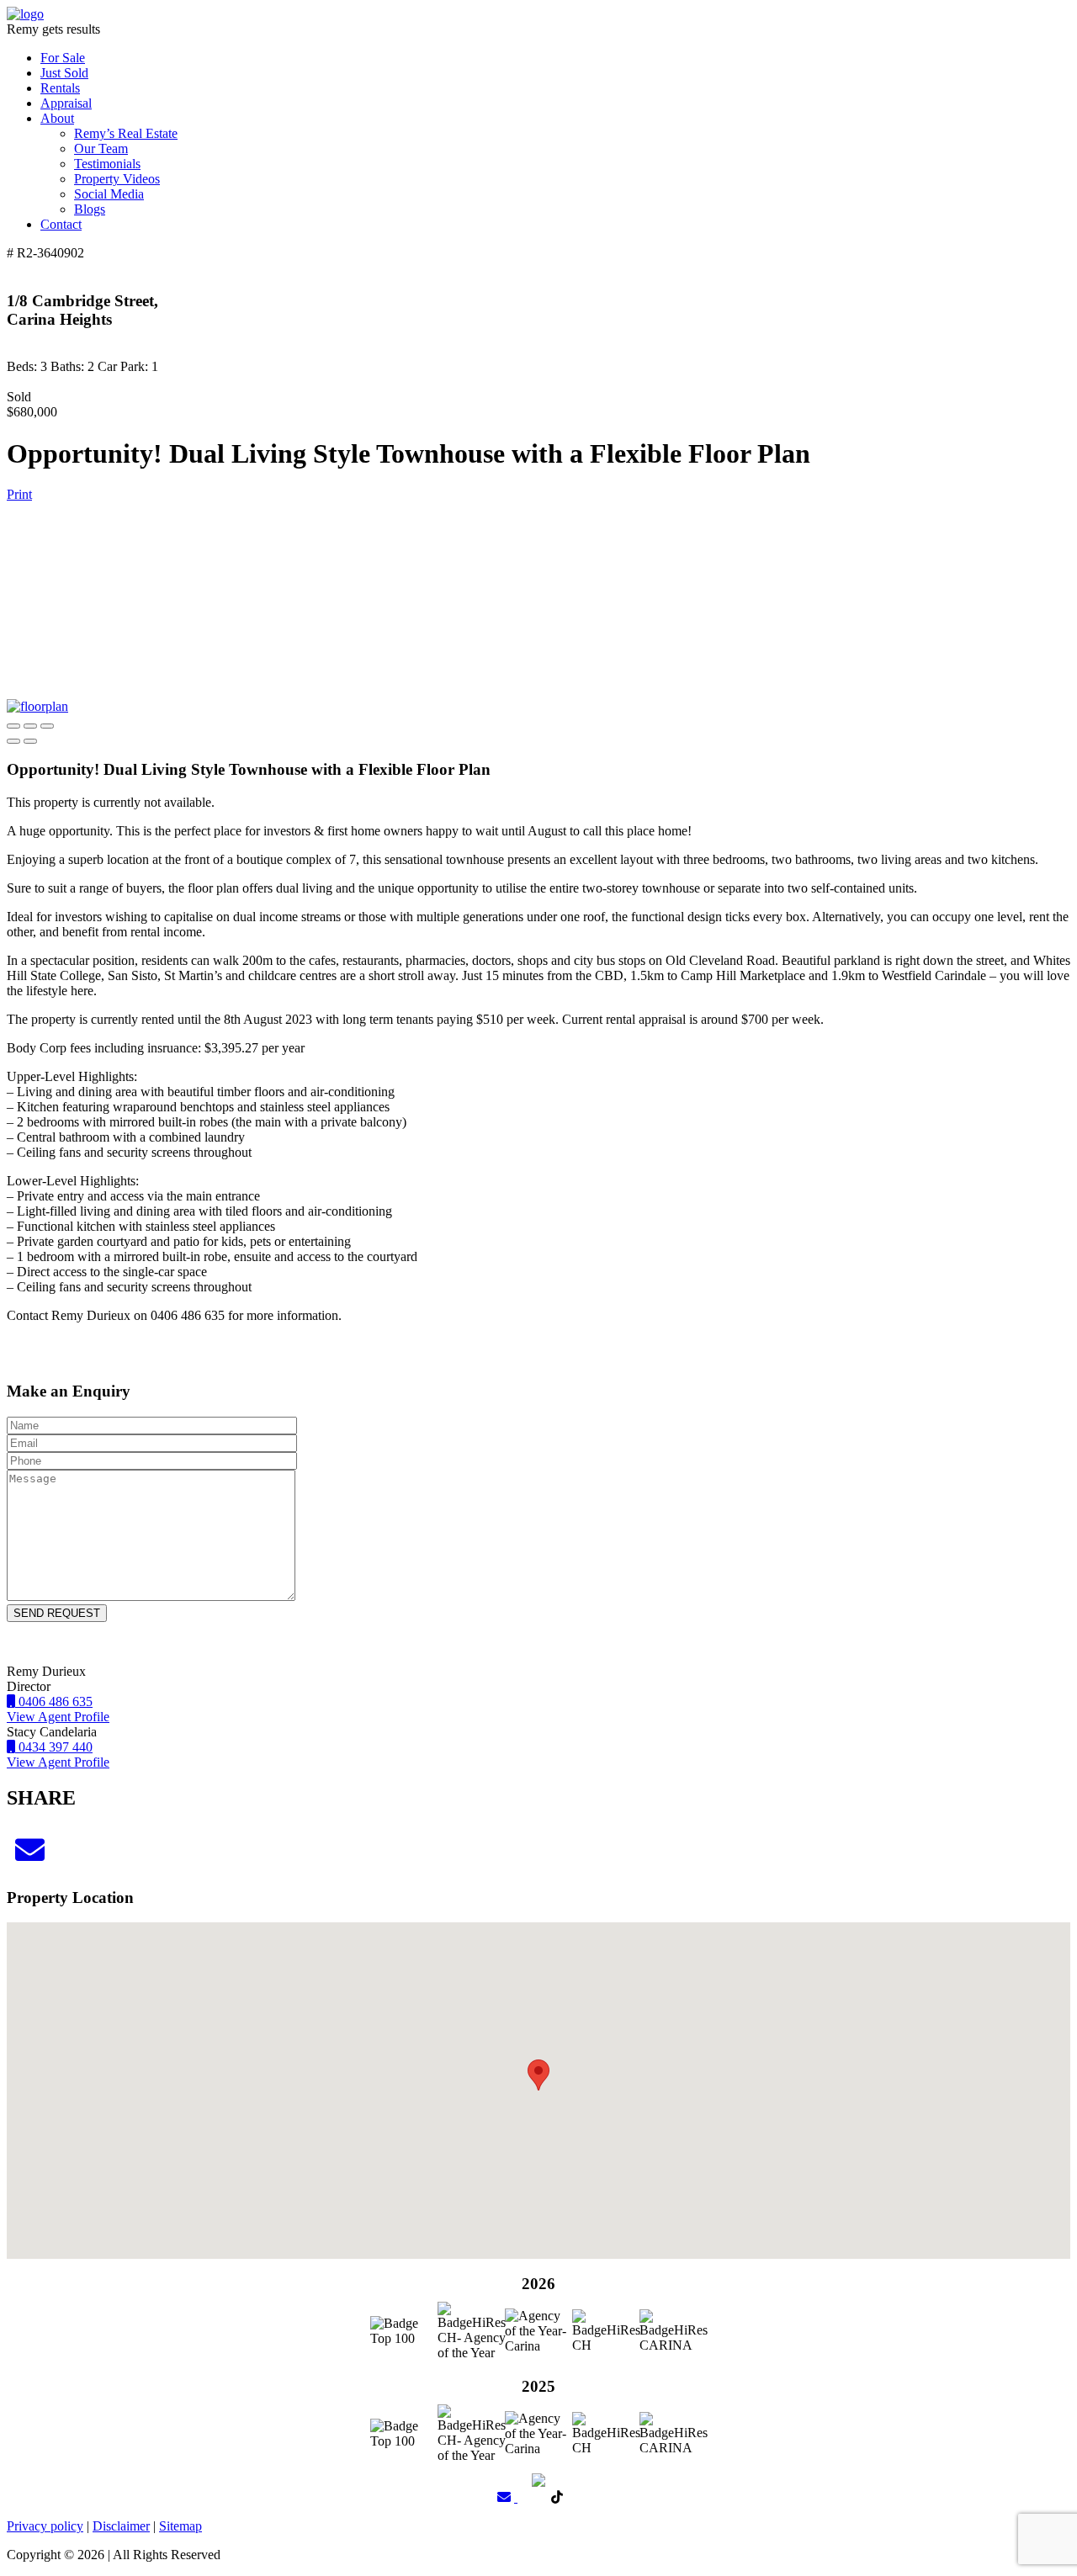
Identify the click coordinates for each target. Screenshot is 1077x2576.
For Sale (63, 58)
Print (19, 494)
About (57, 118)
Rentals (60, 88)
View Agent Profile (58, 1717)
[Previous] (13, 741)
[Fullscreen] (47, 726)
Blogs (90, 209)
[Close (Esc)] (13, 726)
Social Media (109, 194)
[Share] (30, 726)
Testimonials (107, 164)
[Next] (30, 741)
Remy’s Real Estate (126, 133)
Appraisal (66, 103)
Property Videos (117, 179)
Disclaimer (121, 2526)
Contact (61, 224)
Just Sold (64, 73)
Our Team (101, 148)
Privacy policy (45, 2526)
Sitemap (180, 2526)
